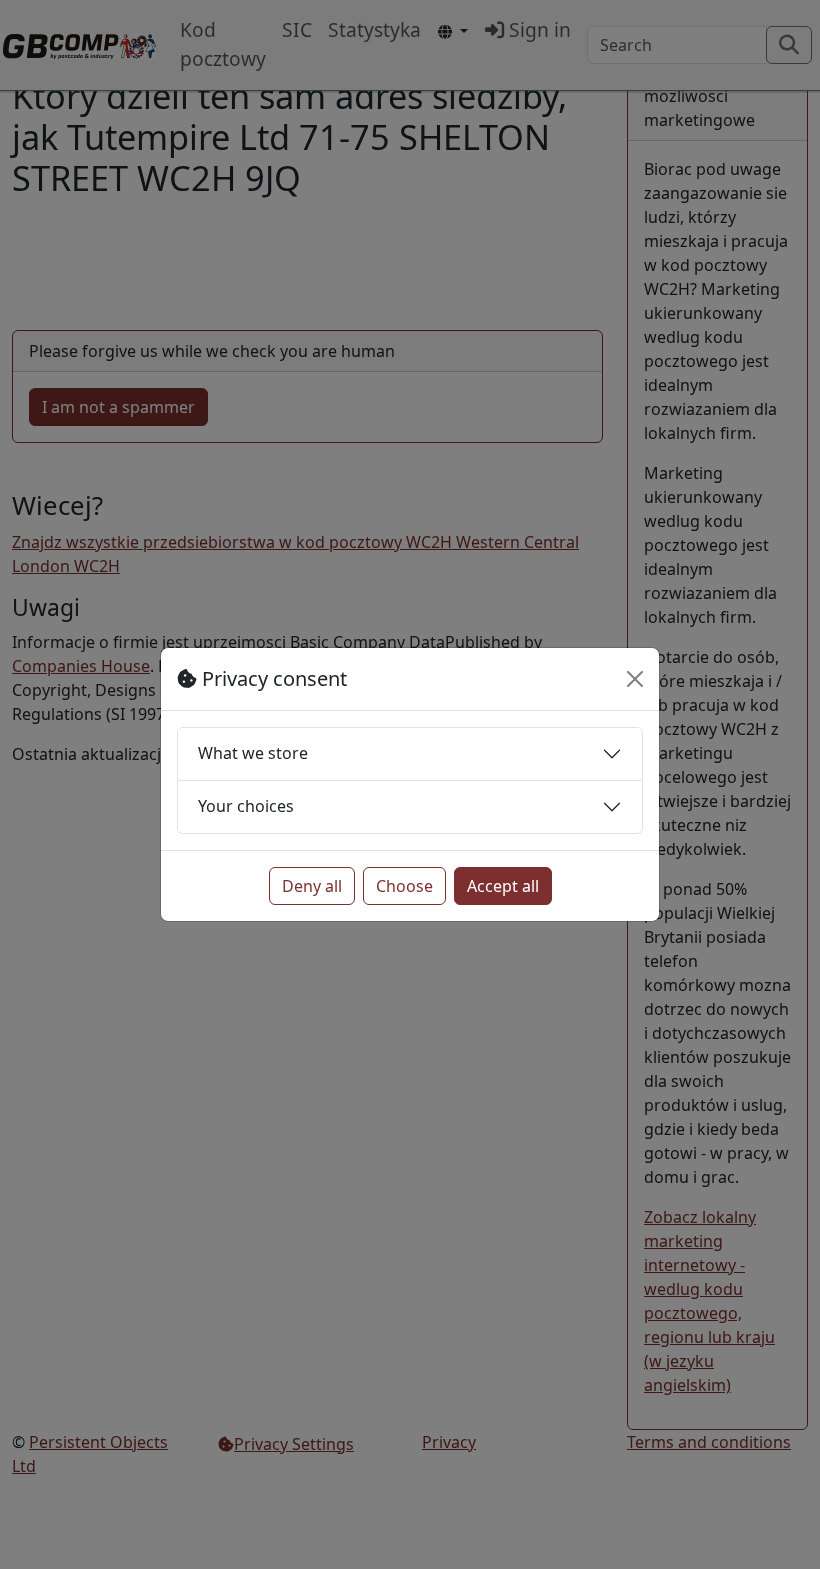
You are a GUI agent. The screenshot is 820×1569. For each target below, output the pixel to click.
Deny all (312, 886)
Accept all (503, 886)
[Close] (635, 679)
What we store (253, 753)
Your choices (246, 806)
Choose (404, 886)
